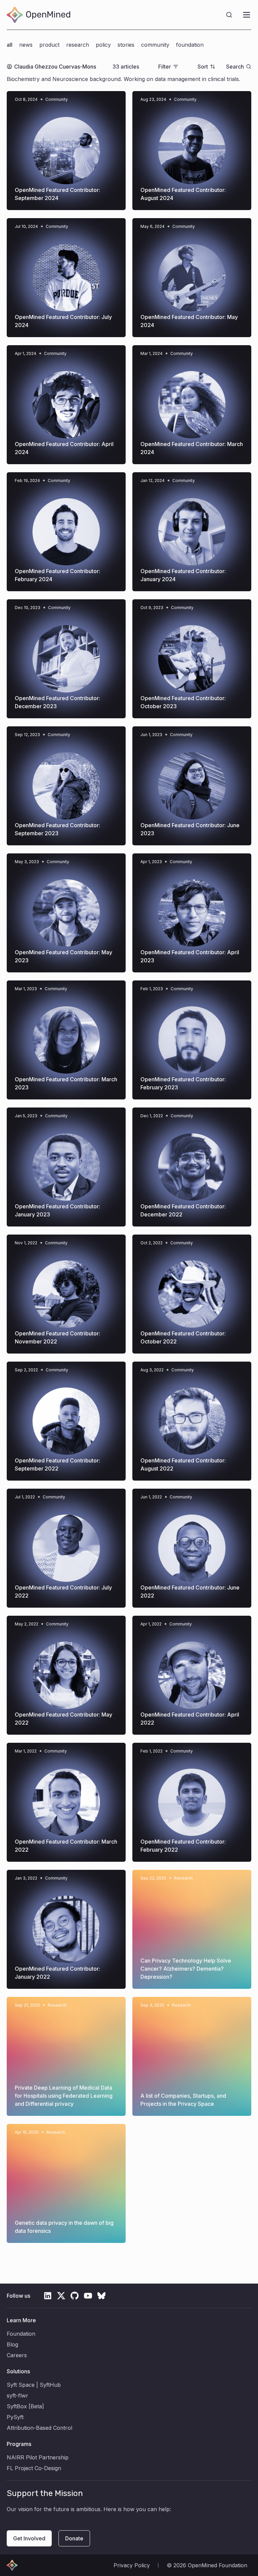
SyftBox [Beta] (25, 2406)
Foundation (190, 45)
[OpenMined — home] (38, 15)
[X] (61, 2296)
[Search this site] (229, 15)
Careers (17, 2355)
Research (78, 45)
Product (49, 45)
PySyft (15, 2417)
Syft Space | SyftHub (34, 2385)
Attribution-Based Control (39, 2428)
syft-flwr (17, 2396)
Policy (103, 45)
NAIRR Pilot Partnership (38, 2457)
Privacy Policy (132, 2565)
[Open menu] (247, 15)
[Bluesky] (101, 2296)
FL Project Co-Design (34, 2468)
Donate (74, 2538)
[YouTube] (88, 2296)
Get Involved (29, 2538)
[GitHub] (75, 2296)
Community (155, 45)
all (10, 45)
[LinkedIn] (48, 2296)
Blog (12, 2344)
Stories (126, 45)
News (26, 45)
